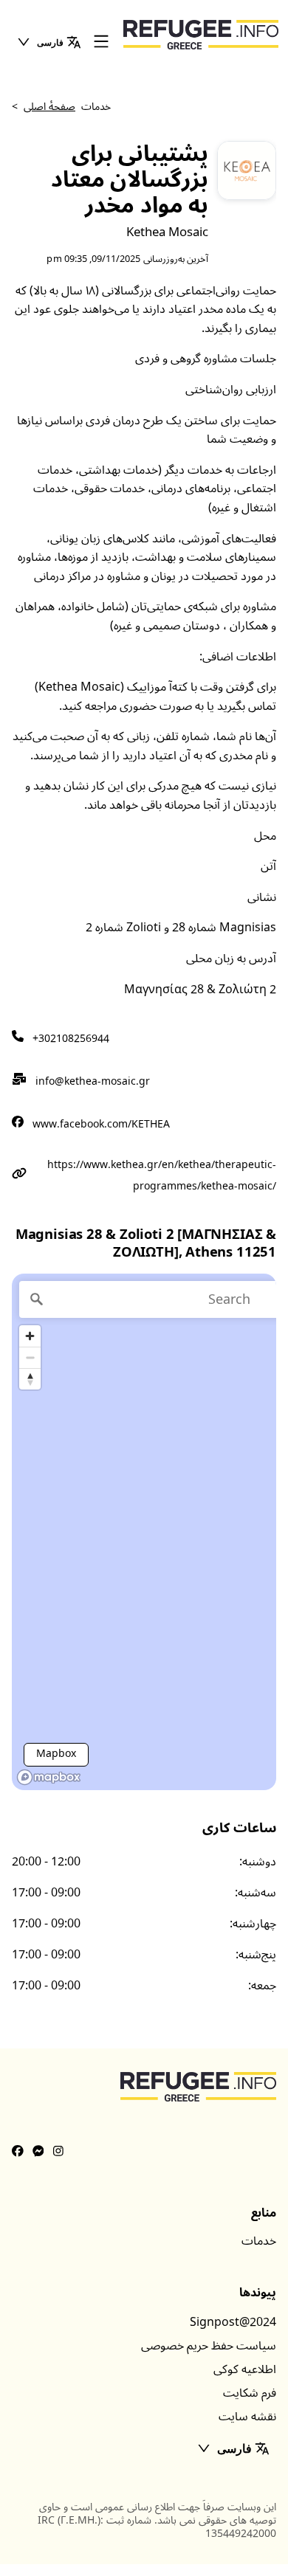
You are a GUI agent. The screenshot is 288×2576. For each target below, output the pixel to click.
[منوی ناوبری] (101, 42)
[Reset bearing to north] (30, 1379)
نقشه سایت (247, 2417)
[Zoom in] (30, 1336)
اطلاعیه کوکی (245, 2369)
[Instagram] (58, 2152)
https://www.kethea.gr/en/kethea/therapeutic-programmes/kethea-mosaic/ (162, 1175)
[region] (144, 1532)
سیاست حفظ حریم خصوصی (209, 2346)
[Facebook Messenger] (38, 2152)
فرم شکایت (250, 2393)
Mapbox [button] (56, 1754)
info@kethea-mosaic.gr (93, 1081)
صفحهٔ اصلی (49, 107)
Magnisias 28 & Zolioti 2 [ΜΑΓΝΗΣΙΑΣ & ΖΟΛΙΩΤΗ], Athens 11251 (146, 1244)
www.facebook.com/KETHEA (101, 1124)
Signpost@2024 (233, 2322)
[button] (49, 42)
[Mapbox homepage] (49, 1777)
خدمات (259, 2241)
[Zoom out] (30, 1357)
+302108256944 (71, 1039)
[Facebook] (18, 2152)
